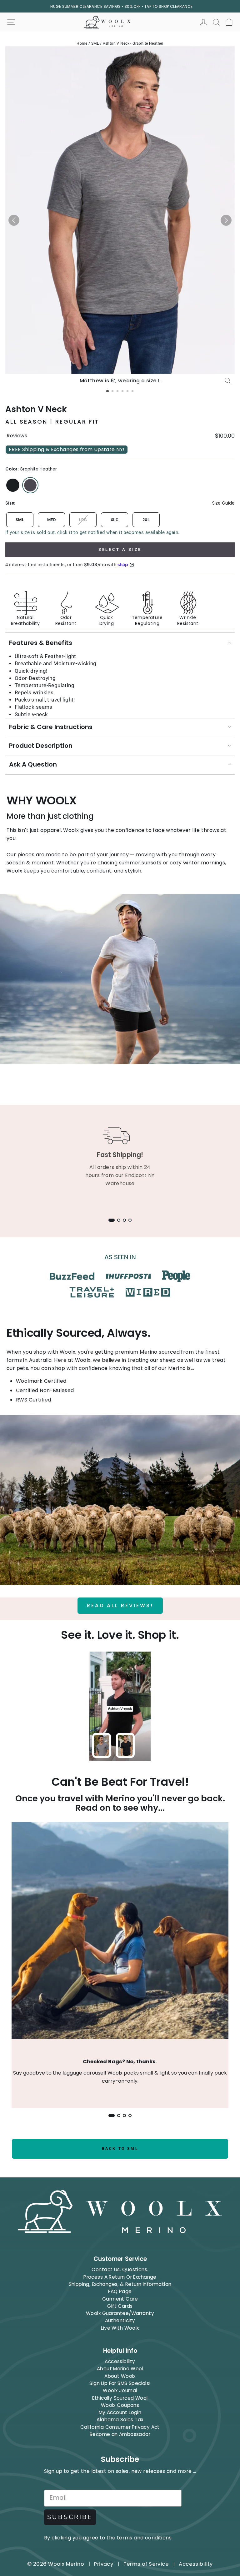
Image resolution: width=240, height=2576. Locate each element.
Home (82, 43)
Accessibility (120, 2361)
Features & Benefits (41, 643)
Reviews (17, 436)
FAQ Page (120, 2291)
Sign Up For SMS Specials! (120, 2383)
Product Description (41, 746)
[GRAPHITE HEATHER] (30, 485)
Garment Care (120, 2299)
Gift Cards (120, 2306)
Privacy (104, 2564)
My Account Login (120, 2412)
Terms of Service (146, 2564)
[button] (14, 220)
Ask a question (33, 764)
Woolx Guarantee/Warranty (120, 2313)
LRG (83, 520)
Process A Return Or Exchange (120, 2277)
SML (95, 43)
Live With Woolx (120, 2328)
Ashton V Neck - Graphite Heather (133, 43)
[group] (120, 603)
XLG (115, 520)
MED (51, 520)
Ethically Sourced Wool (120, 2398)
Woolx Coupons (120, 2405)
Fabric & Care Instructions (51, 727)
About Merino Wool (120, 2369)
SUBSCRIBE (70, 2517)
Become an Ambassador (120, 2434)
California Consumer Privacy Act (120, 2427)
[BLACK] (13, 485)
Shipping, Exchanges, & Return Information (120, 2284)
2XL (146, 520)
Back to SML (120, 2149)
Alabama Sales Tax (120, 2420)
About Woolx (120, 2376)
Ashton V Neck (36, 409)
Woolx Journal (120, 2390)
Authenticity (120, 2320)
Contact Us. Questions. (120, 2269)
